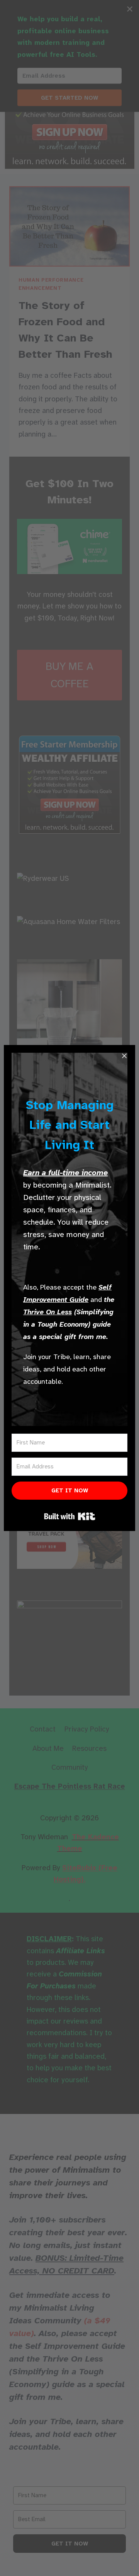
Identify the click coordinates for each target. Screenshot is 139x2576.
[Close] (124, 1056)
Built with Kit (70, 1516)
